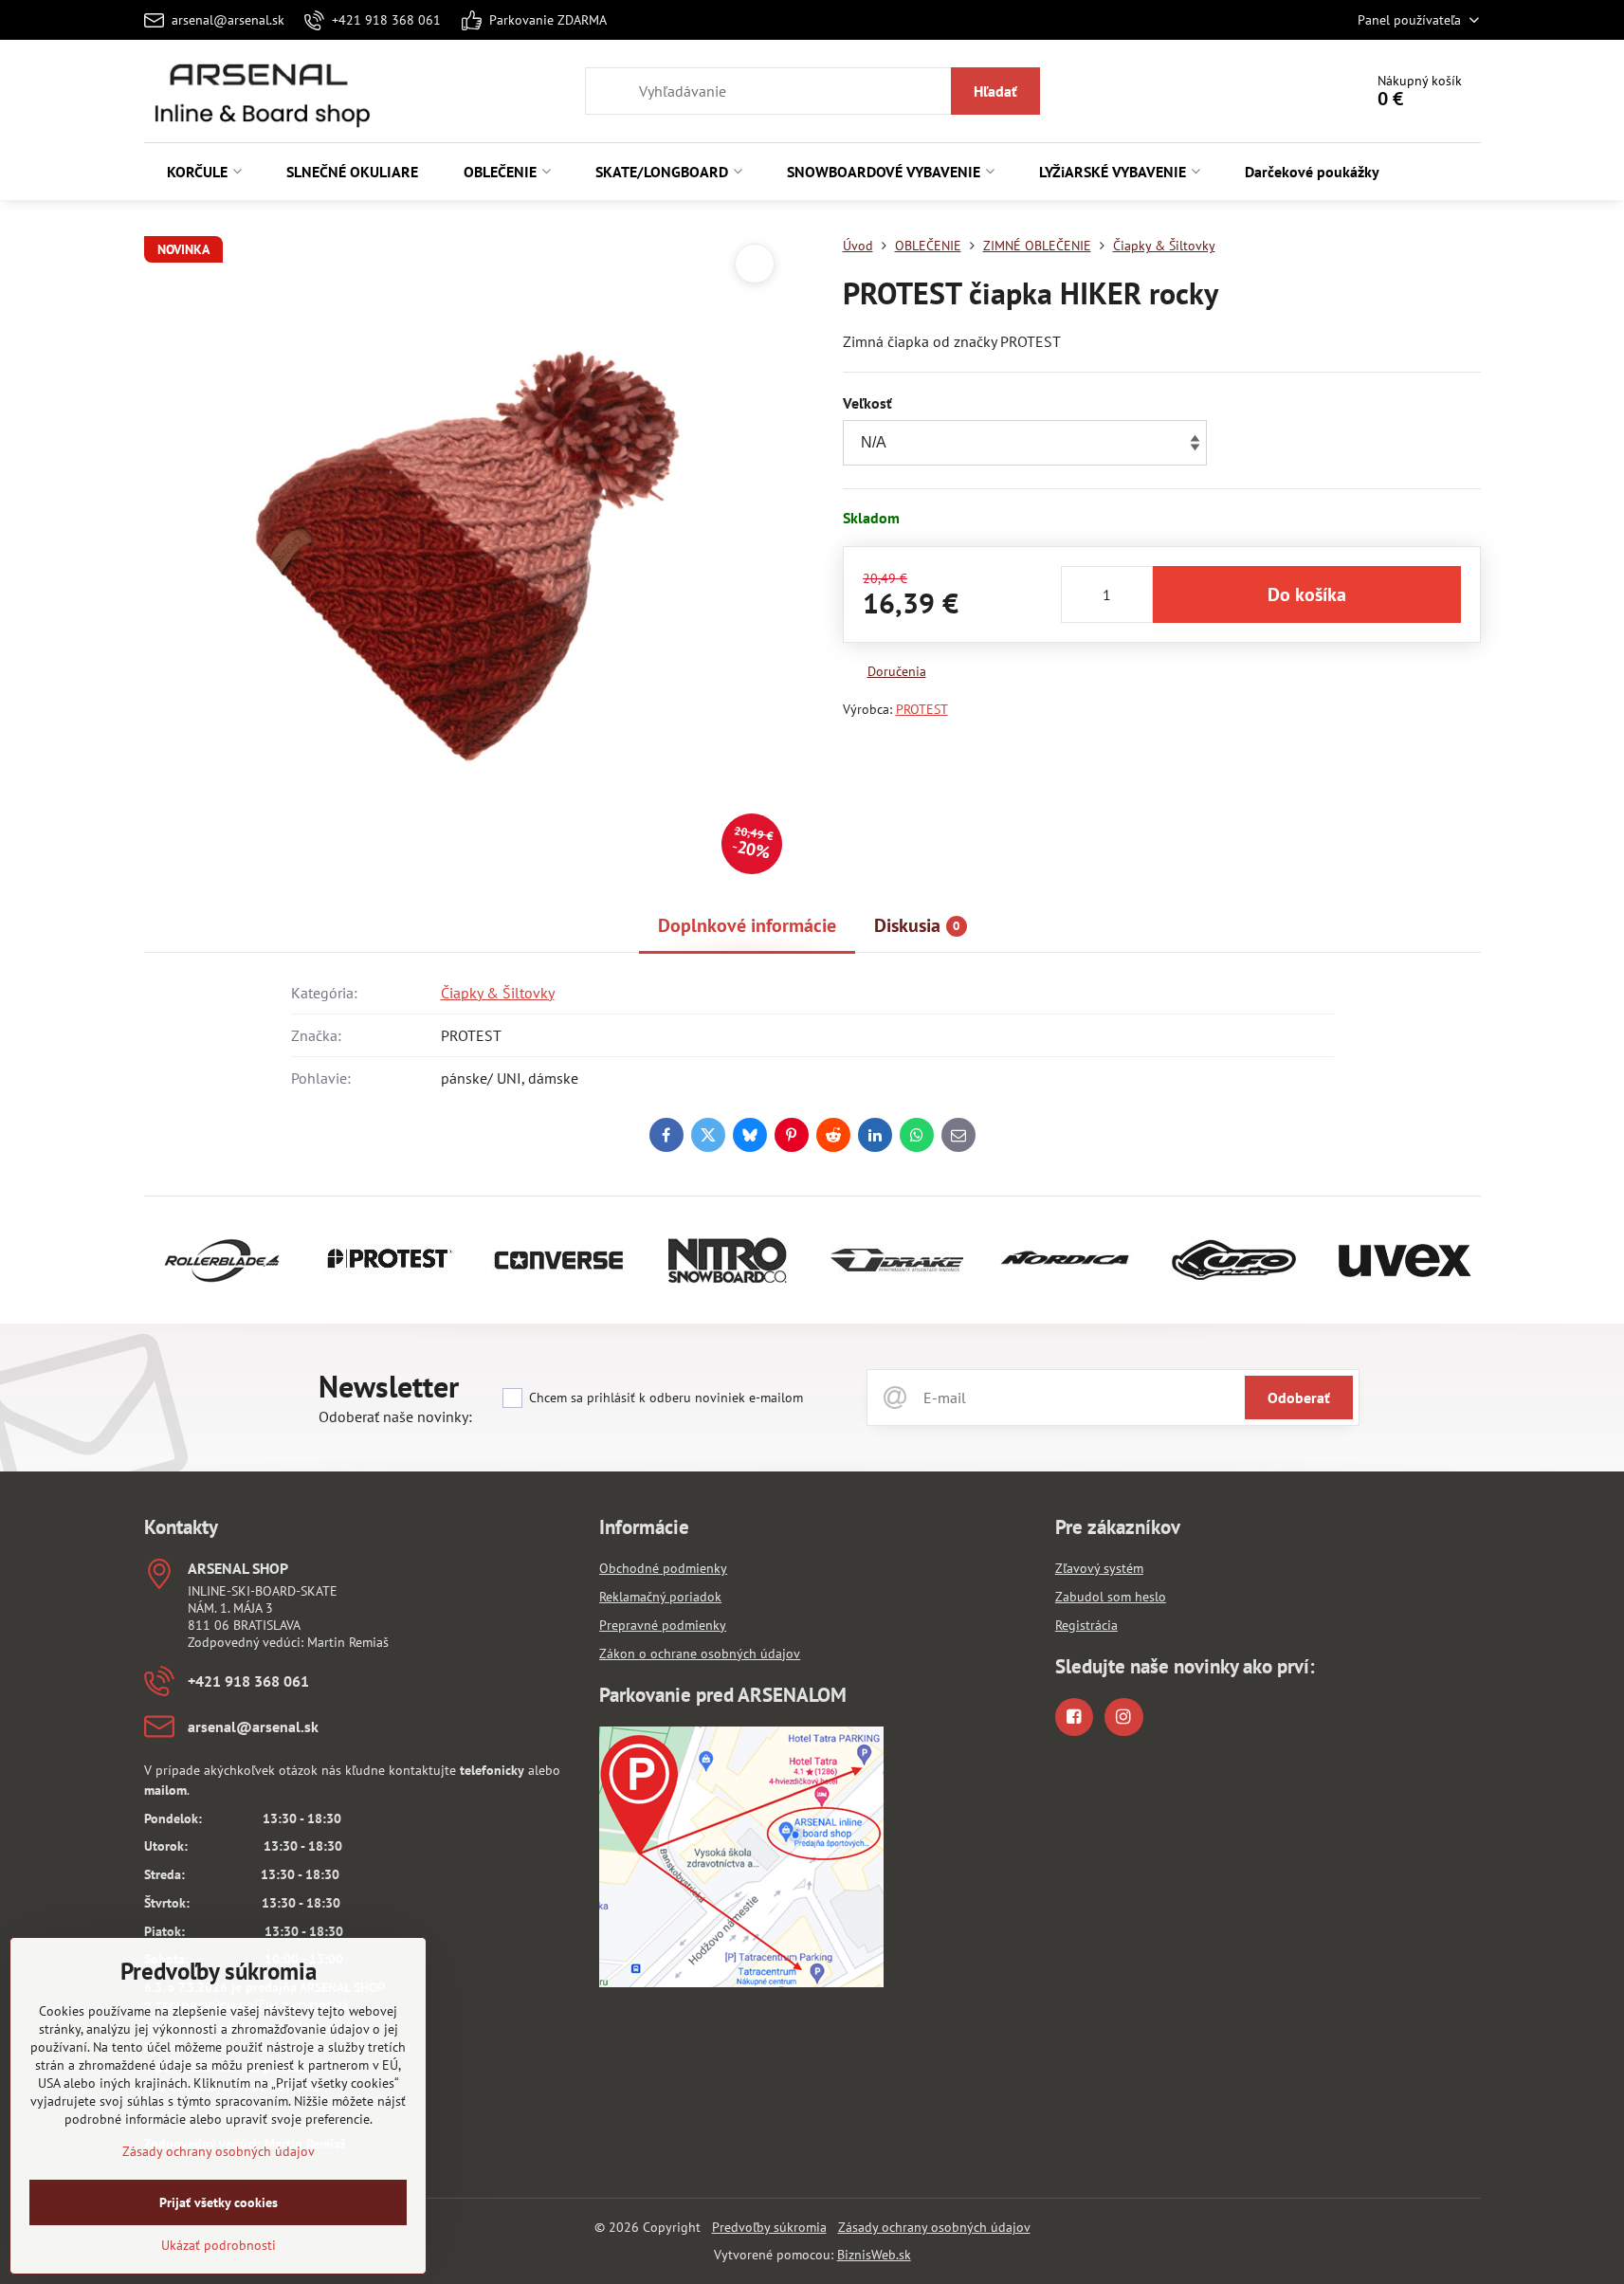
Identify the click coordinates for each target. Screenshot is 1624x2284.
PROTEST (922, 709)
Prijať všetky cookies (219, 2202)
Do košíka (1307, 594)
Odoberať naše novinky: (395, 1416)
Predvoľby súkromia (769, 2227)
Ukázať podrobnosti (219, 2245)
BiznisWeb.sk (874, 2255)
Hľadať (995, 91)
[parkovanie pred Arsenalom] (741, 1983)
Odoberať (1299, 1398)
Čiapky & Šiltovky (498, 993)
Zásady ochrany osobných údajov (934, 2227)
